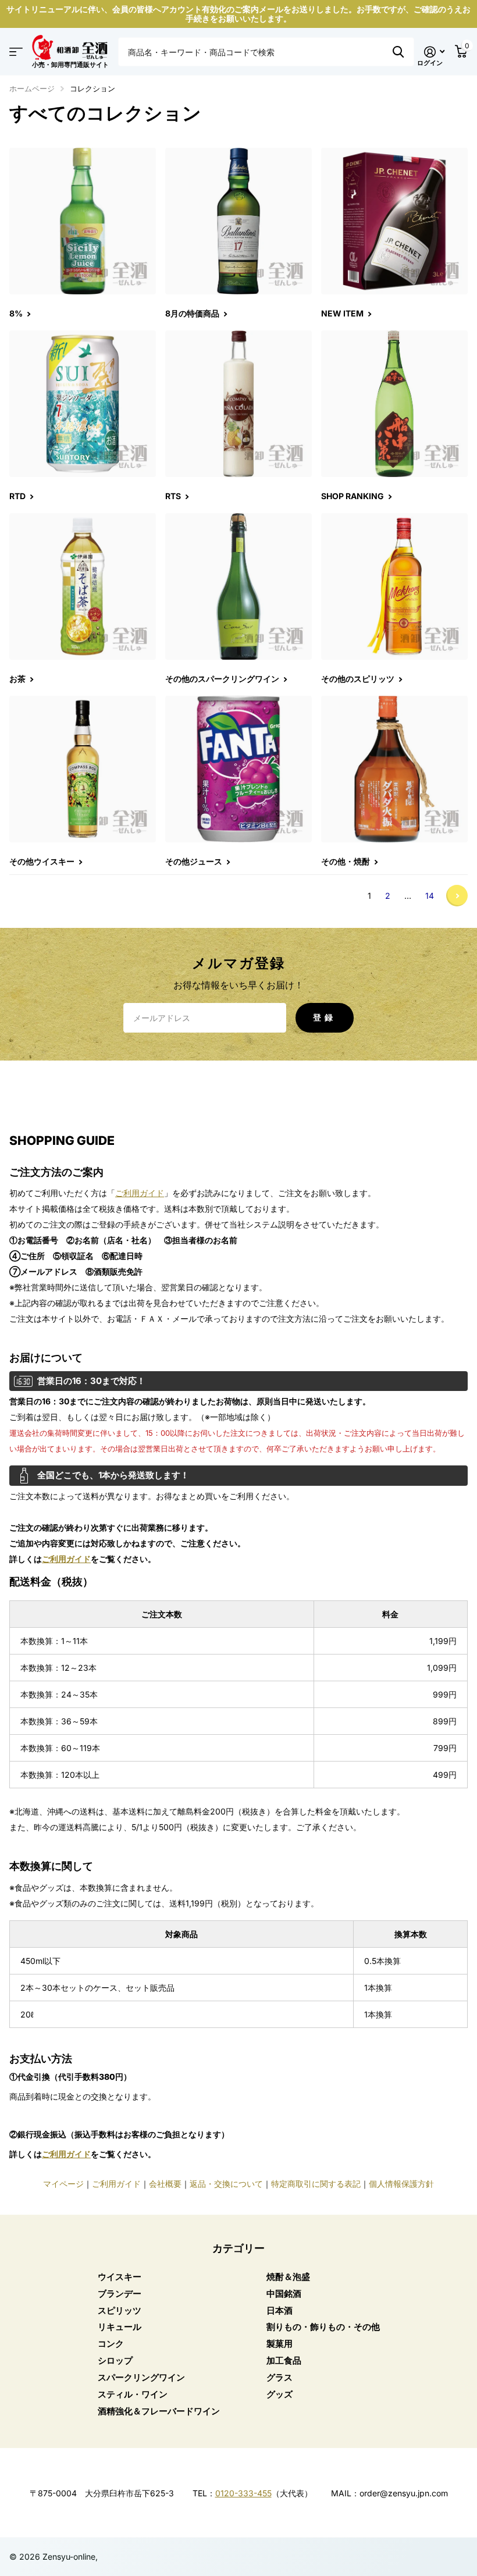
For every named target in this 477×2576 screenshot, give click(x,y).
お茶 (18, 679)
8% (17, 313)
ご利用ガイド (140, 1193)
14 (430, 896)
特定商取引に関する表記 (316, 2184)
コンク (111, 2344)
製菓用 (280, 2344)
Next (457, 896)
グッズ (280, 2394)
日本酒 (280, 2310)
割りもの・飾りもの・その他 (323, 2327)
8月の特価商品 (193, 313)
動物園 (398, 52)
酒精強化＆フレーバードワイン (159, 2411)
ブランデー (120, 2294)
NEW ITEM (343, 313)
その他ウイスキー (43, 861)
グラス (280, 2377)
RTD (18, 496)
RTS (174, 496)
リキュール (120, 2327)
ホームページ (32, 88)
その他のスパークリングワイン (223, 679)
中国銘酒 (284, 2294)
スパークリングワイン (141, 2377)
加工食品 (284, 2360)
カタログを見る (16, 52)
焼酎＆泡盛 (288, 2277)
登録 (325, 1017)
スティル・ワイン (133, 2394)
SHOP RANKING (353, 496)
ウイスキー (120, 2277)
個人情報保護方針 (401, 2184)
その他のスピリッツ (359, 679)
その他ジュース (195, 861)
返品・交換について (226, 2184)
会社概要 (165, 2184)
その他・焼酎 (346, 861)
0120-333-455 (243, 2493)
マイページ (63, 2184)
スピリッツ (120, 2310)
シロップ (115, 2360)
